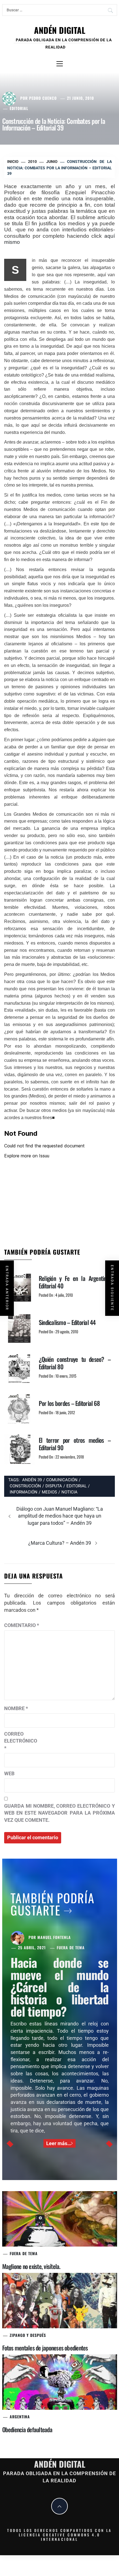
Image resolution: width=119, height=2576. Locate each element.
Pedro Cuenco (43, 98)
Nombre (16, 1708)
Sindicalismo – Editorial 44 (67, 1322)
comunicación (62, 1480)
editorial (77, 1486)
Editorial (19, 108)
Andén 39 (32, 1480)
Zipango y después (28, 2335)
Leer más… (59, 2143)
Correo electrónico (18, 1741)
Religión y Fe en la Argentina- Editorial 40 (75, 1282)
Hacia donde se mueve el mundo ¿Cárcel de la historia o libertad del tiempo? (60, 1987)
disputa (54, 1486)
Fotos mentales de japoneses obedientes (45, 2348)
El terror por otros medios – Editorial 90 (75, 1444)
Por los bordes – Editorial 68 (69, 1403)
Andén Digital (60, 30)
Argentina (20, 2417)
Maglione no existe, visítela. (31, 2266)
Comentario (22, 1625)
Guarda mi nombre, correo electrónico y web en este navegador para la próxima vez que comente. (59, 1813)
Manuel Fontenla (54, 1937)
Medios (49, 1492)
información (24, 1492)
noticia (69, 1492)
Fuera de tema (71, 1947)
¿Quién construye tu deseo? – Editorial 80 (75, 1363)
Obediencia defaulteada (27, 2429)
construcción (25, 1486)
